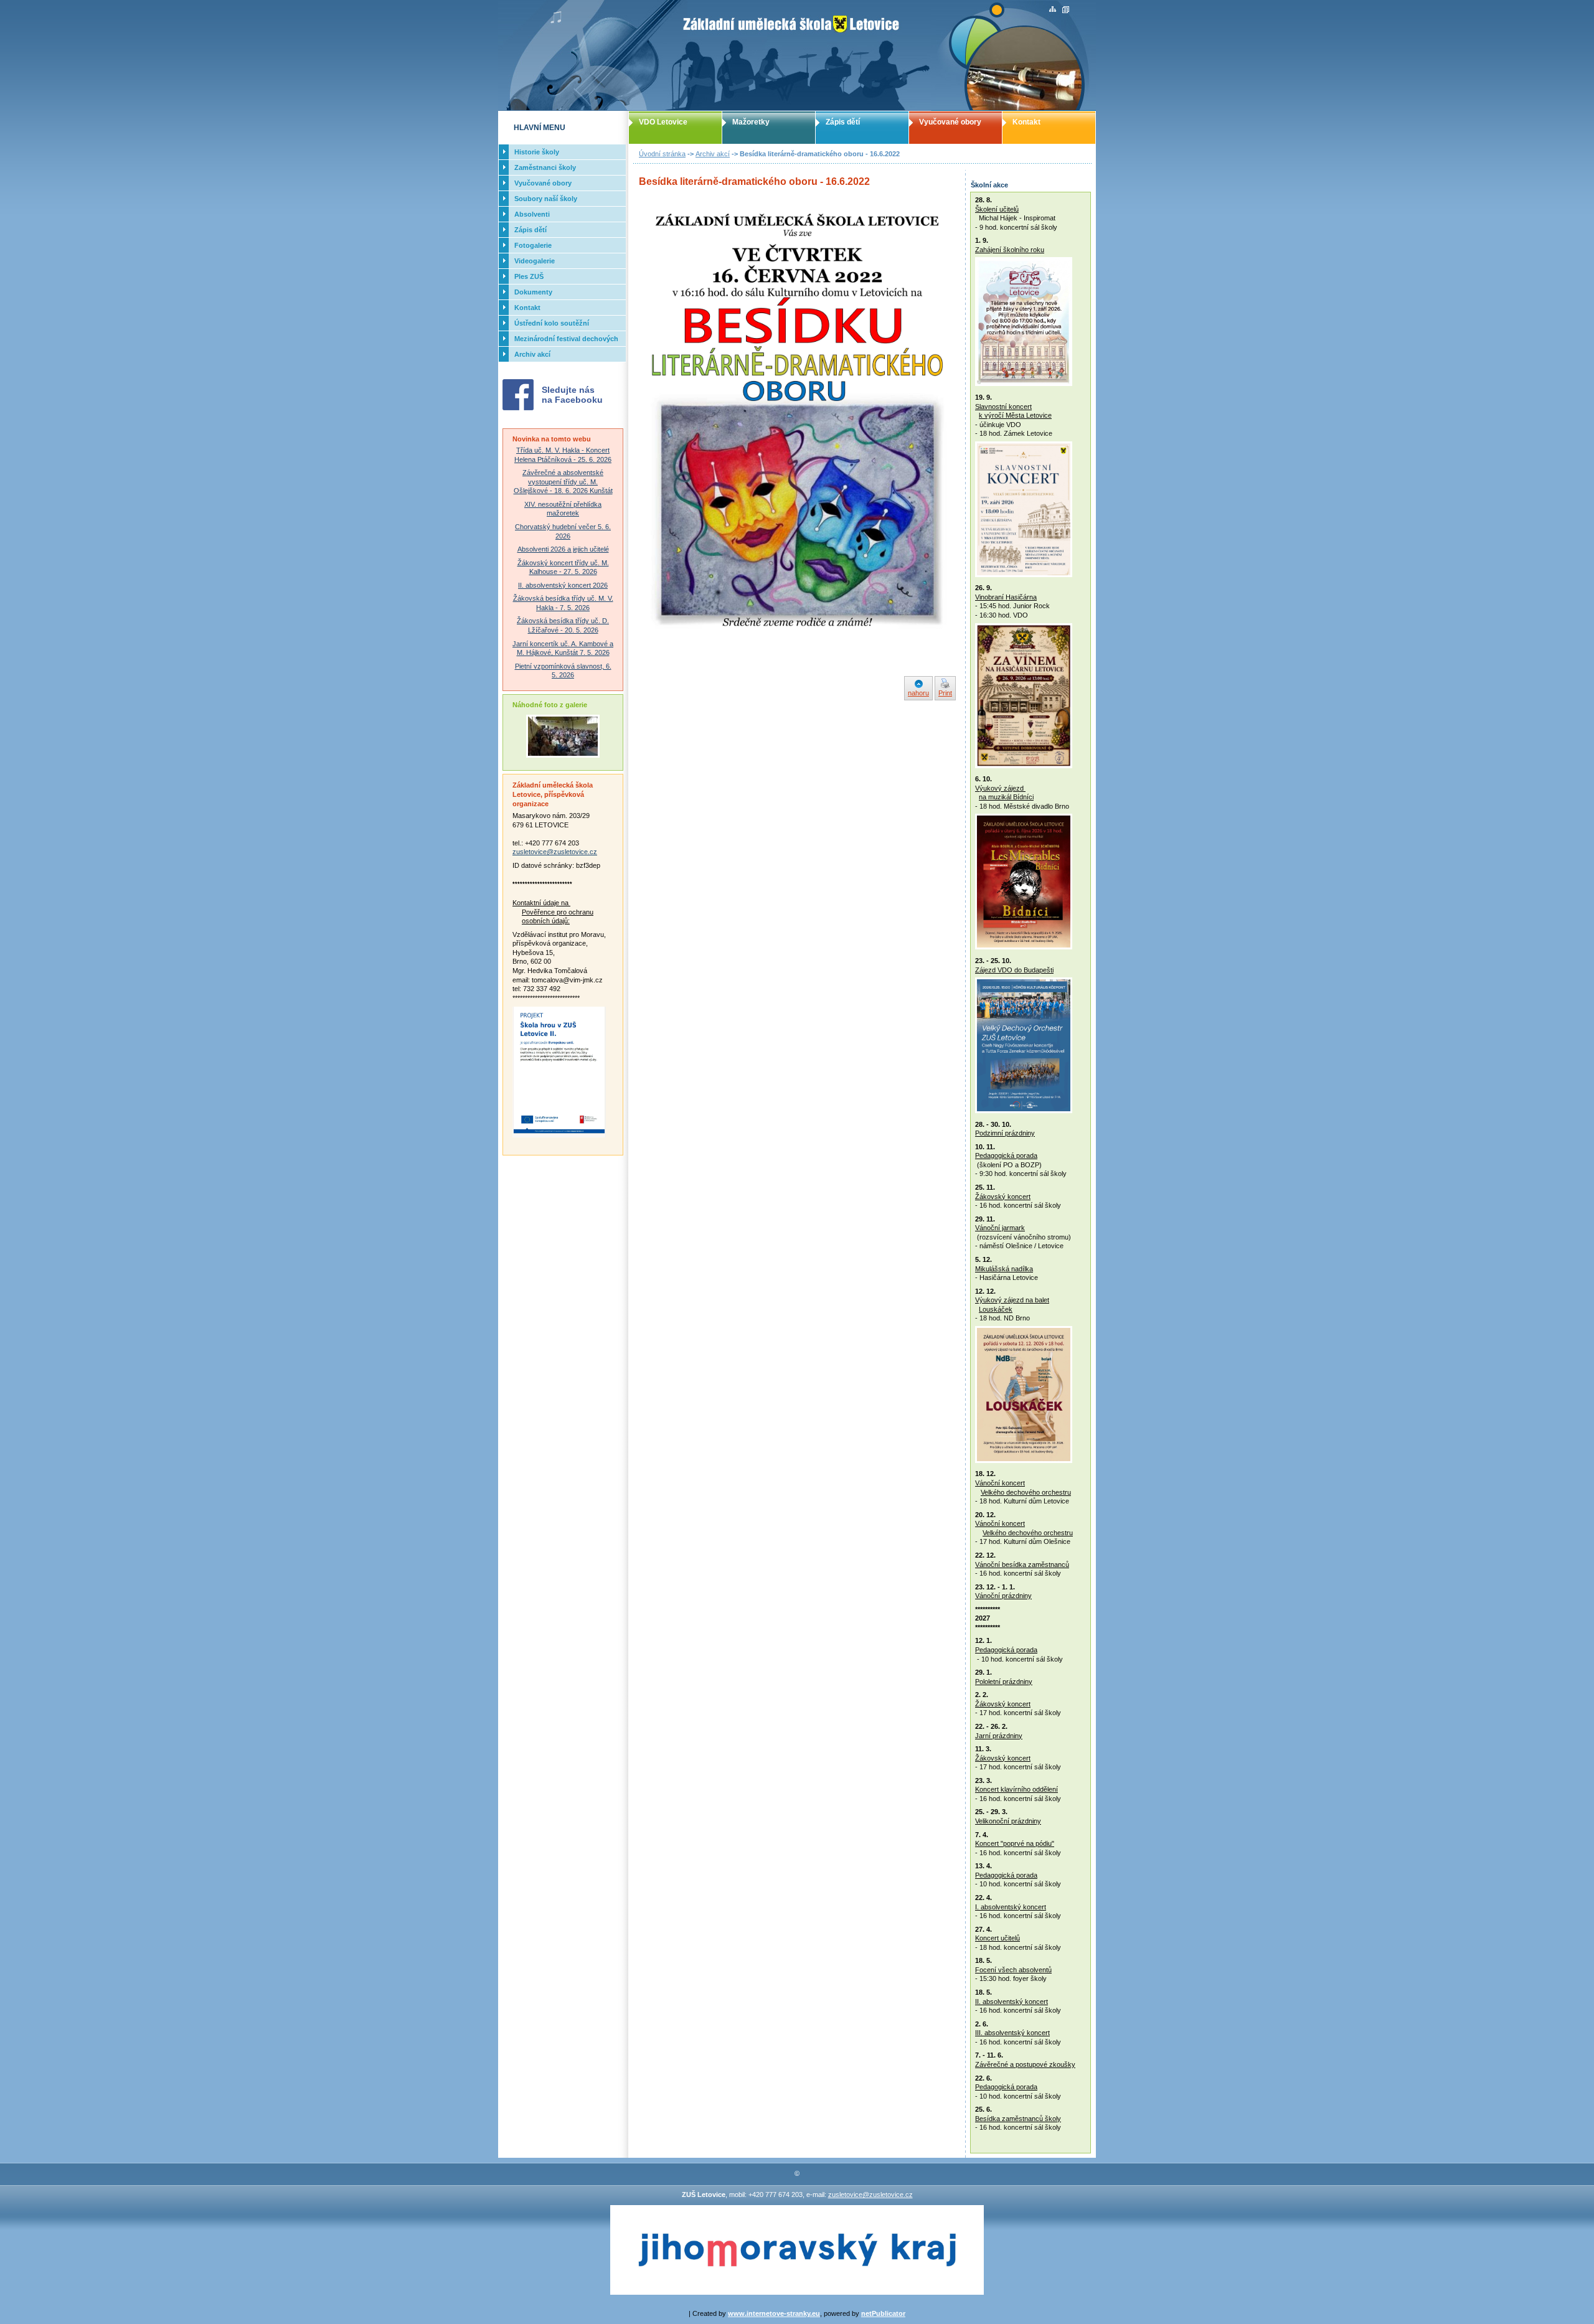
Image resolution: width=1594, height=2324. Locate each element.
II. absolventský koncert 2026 (563, 585)
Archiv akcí (713, 154)
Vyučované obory (950, 122)
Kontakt (1026, 122)
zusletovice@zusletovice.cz (555, 852)
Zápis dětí (843, 122)
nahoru (918, 693)
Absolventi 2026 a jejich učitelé (563, 549)
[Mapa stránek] (1053, 10)
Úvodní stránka (662, 154)
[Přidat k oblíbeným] (1066, 10)
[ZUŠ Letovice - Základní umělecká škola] (797, 55)
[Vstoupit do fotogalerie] (563, 755)
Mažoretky (751, 122)
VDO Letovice (663, 122)
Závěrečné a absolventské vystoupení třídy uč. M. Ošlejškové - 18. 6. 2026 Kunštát (563, 482)
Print (945, 693)
